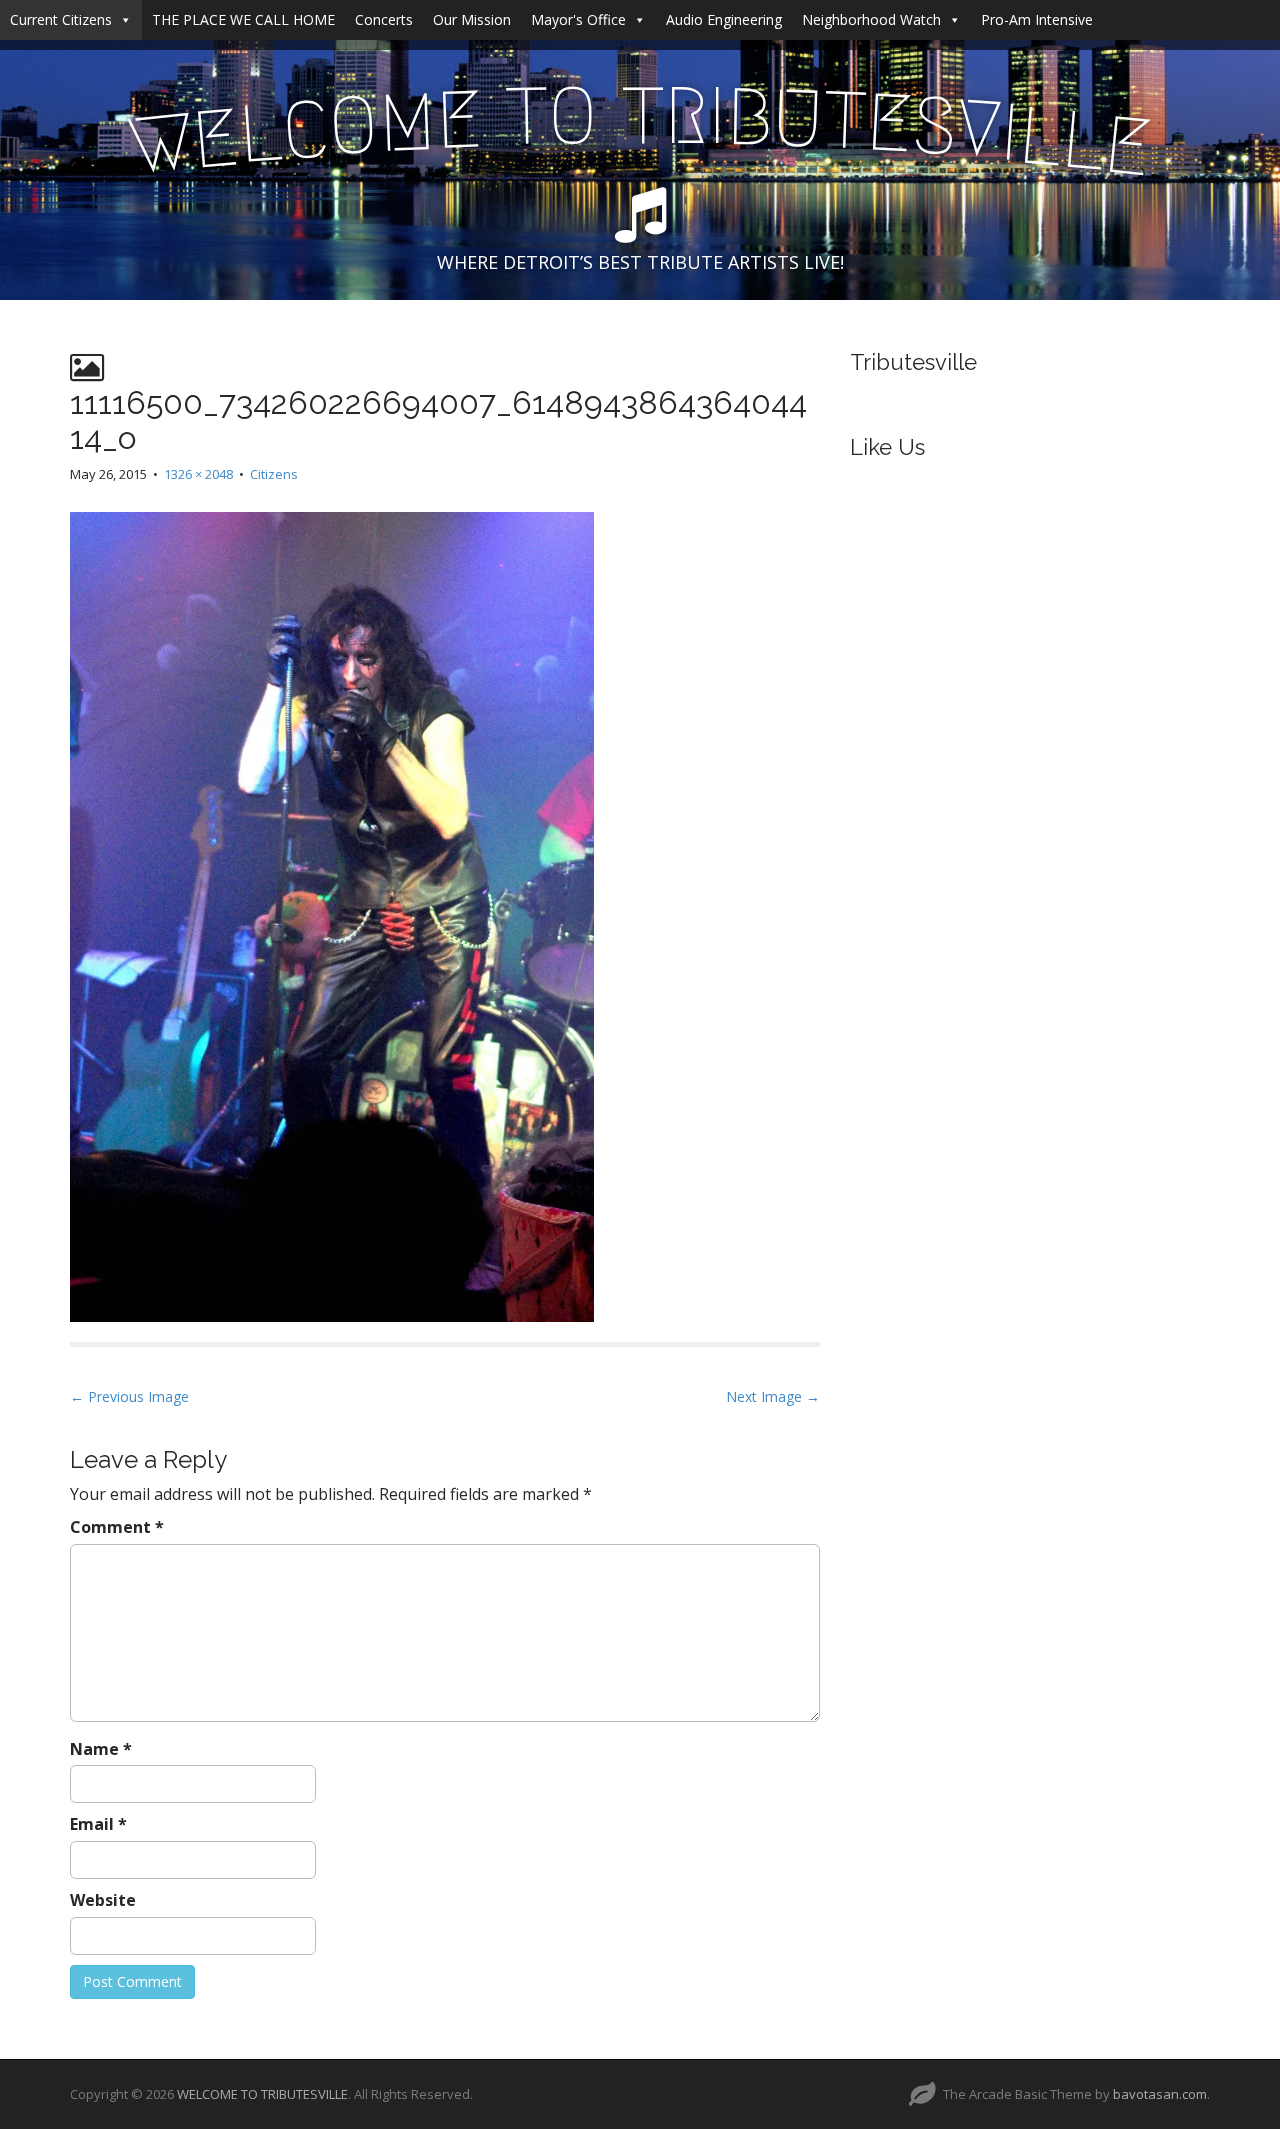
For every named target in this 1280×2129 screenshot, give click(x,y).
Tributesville (913, 362)
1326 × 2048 (198, 474)
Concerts (384, 19)
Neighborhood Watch (871, 19)
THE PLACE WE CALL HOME (243, 19)
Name (101, 1749)
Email (98, 1824)
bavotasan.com (1160, 2094)
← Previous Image (129, 1396)
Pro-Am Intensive (1037, 19)
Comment (117, 1527)
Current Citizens (61, 19)
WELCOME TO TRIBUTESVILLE (262, 2094)
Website (103, 1900)
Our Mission (472, 19)
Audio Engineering (724, 19)
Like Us (887, 447)
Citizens (274, 474)
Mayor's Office (578, 19)
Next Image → (773, 1396)
